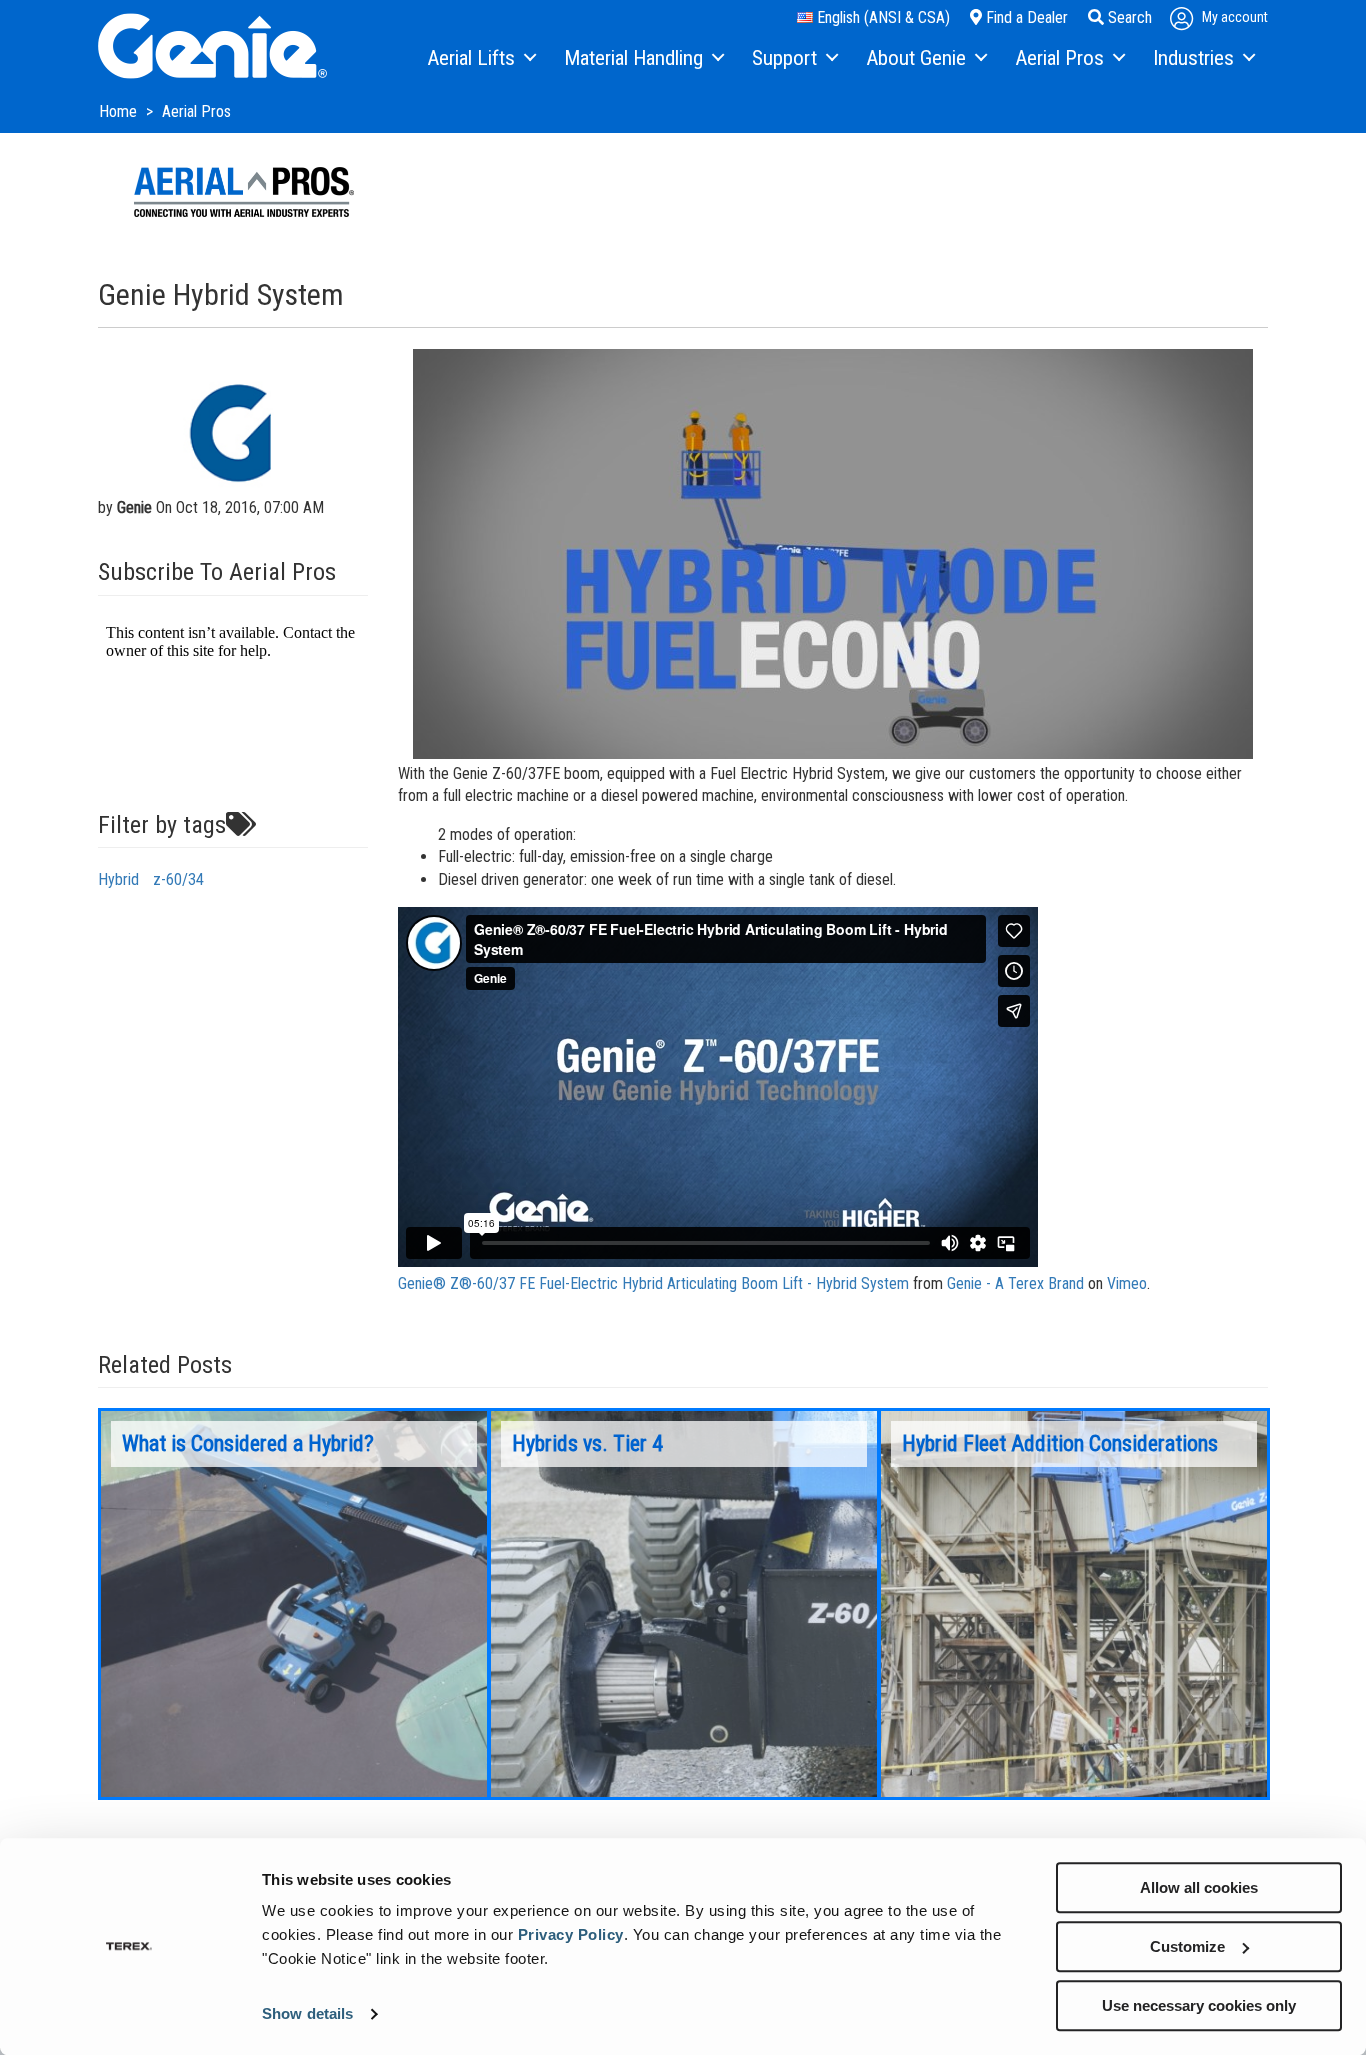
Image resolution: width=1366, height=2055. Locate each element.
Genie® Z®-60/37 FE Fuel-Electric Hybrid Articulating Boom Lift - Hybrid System (653, 1283)
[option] (294, 1604)
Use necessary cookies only (1199, 2005)
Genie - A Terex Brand (1015, 1283)
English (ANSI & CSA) (881, 17)
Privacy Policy (571, 1934)
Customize (1187, 1946)
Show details (307, 2014)
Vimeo (1127, 1283)
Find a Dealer (1025, 17)
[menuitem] (480, 59)
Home (120, 111)
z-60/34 (178, 879)
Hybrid (118, 879)
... (294, 1604)
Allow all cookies (1199, 1887)
